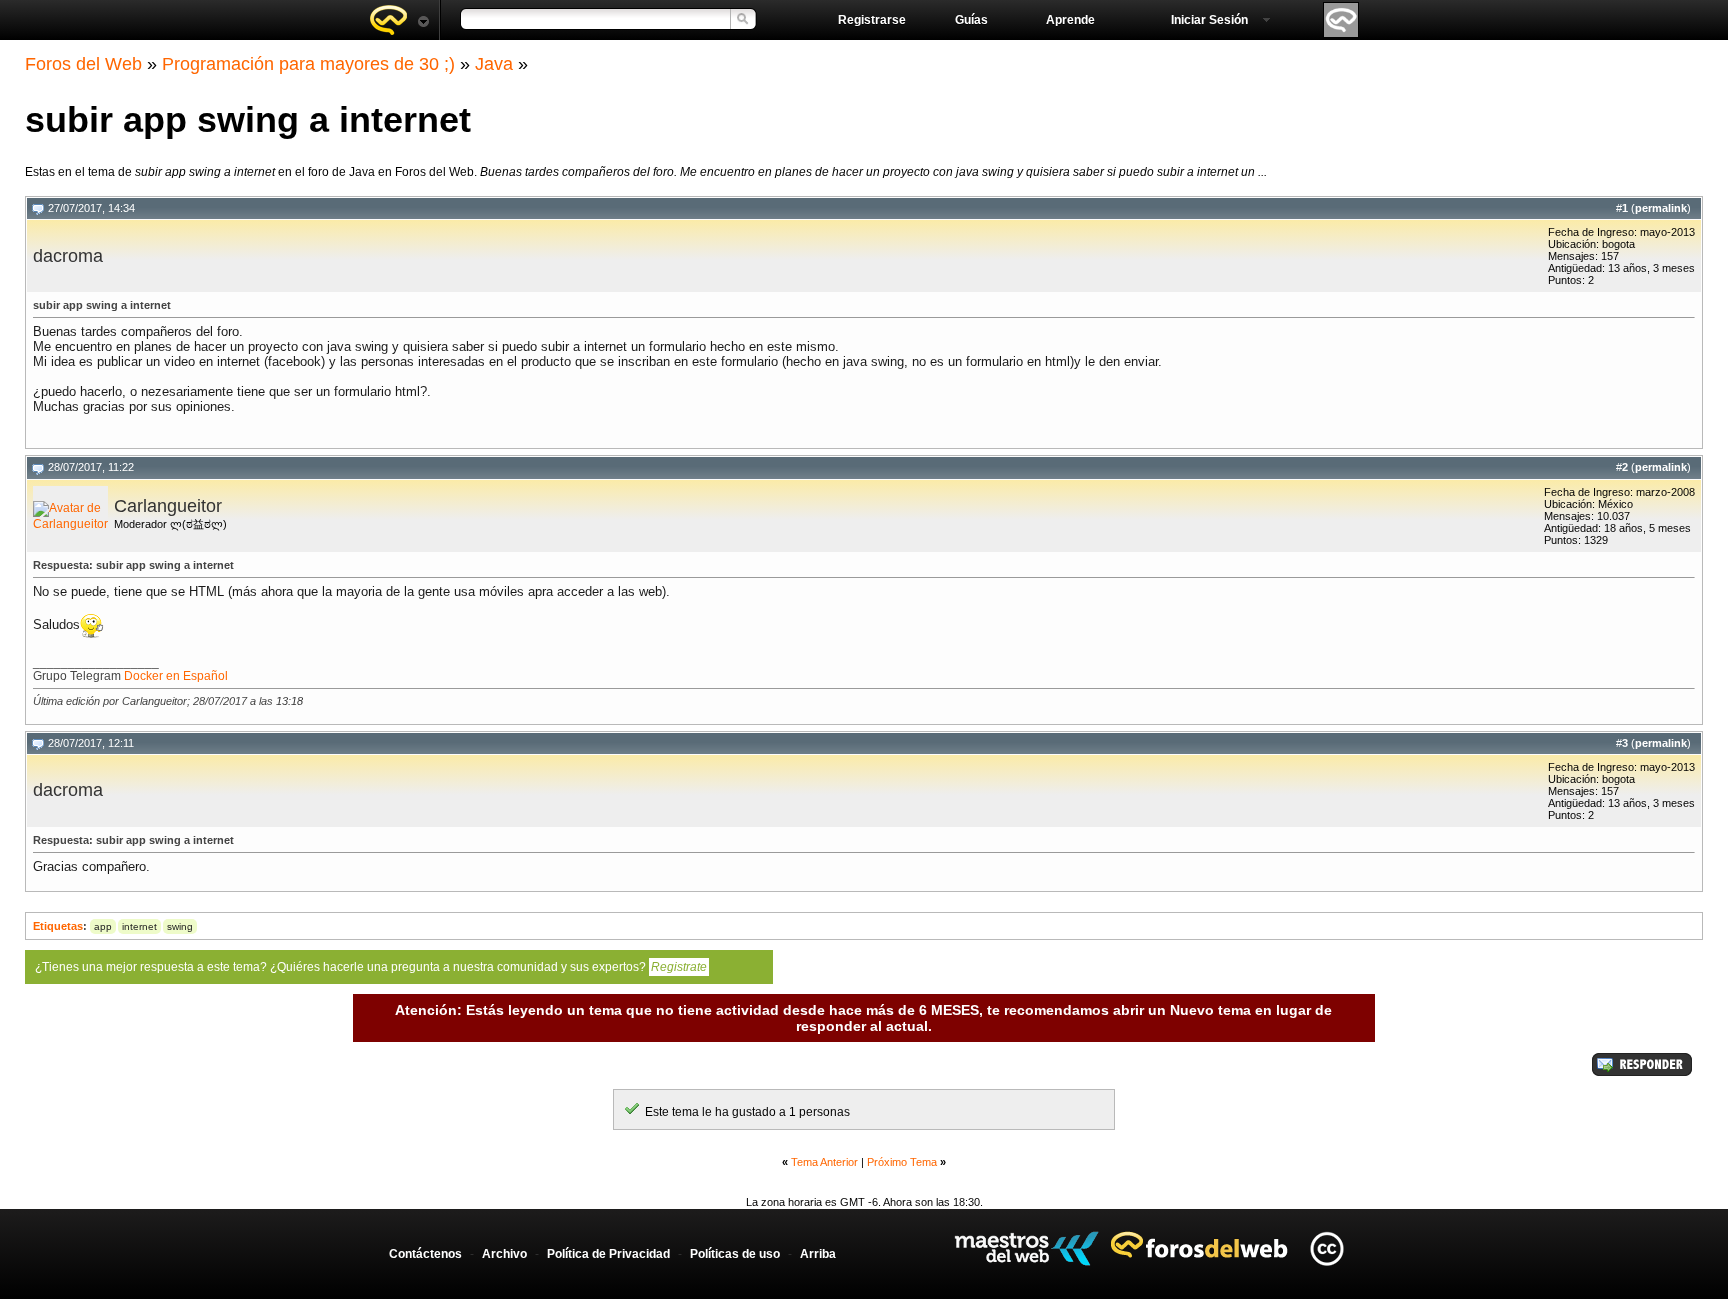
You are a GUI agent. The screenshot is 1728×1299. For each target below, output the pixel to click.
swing (180, 926)
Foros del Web (83, 64)
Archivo (504, 1254)
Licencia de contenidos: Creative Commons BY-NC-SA (1326, 1248)
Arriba (818, 1254)
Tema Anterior (824, 1162)
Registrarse (872, 20)
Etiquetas (58, 926)
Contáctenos (425, 1254)
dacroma (68, 256)
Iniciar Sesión (1209, 20)
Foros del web (399, 20)
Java (494, 64)
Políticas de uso (735, 1254)
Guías (971, 20)
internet (139, 926)
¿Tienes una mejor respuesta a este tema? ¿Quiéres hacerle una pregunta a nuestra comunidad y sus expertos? (371, 967)
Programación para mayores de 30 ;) (308, 64)
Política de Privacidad (608, 1254)
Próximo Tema (902, 1162)
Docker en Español (176, 676)
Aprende (1070, 20)
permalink (1661, 208)
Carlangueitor (168, 506)
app (103, 926)
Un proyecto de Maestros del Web (1026, 1248)
